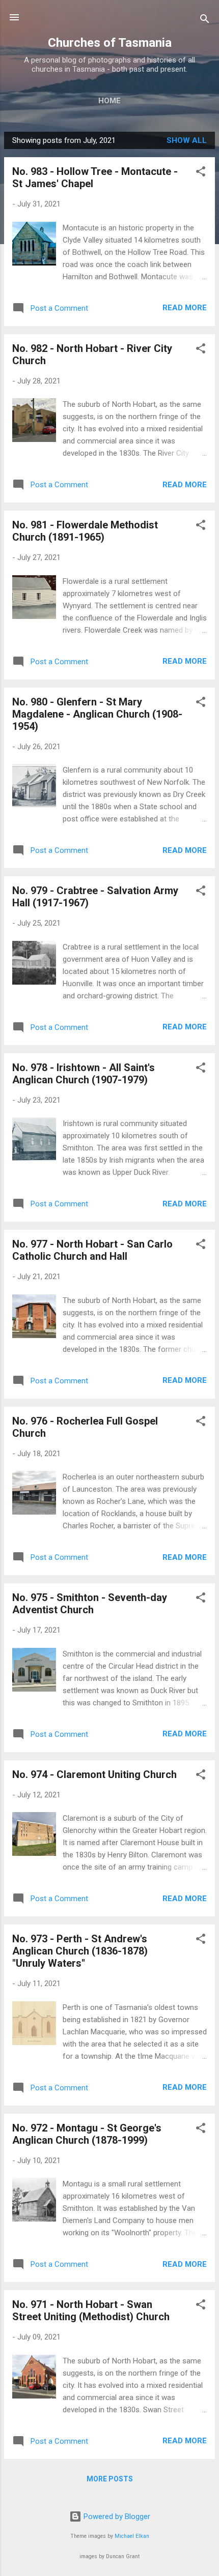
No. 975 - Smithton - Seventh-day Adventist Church (90, 1604)
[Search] (205, 21)
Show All (187, 140)
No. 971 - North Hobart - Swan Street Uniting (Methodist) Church (91, 2311)
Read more (185, 308)
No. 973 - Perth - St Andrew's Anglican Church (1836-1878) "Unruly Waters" (80, 1951)
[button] (201, 173)
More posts (110, 2479)
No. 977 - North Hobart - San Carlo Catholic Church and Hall (92, 1250)
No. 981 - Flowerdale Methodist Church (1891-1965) (85, 531)
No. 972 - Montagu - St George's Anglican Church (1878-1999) (87, 2134)
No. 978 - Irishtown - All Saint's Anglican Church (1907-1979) (84, 1074)
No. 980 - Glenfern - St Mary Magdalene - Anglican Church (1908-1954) (97, 714)
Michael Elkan (132, 2536)
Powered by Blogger (116, 2516)
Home (109, 101)
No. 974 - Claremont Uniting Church (94, 1774)
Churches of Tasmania (110, 43)
